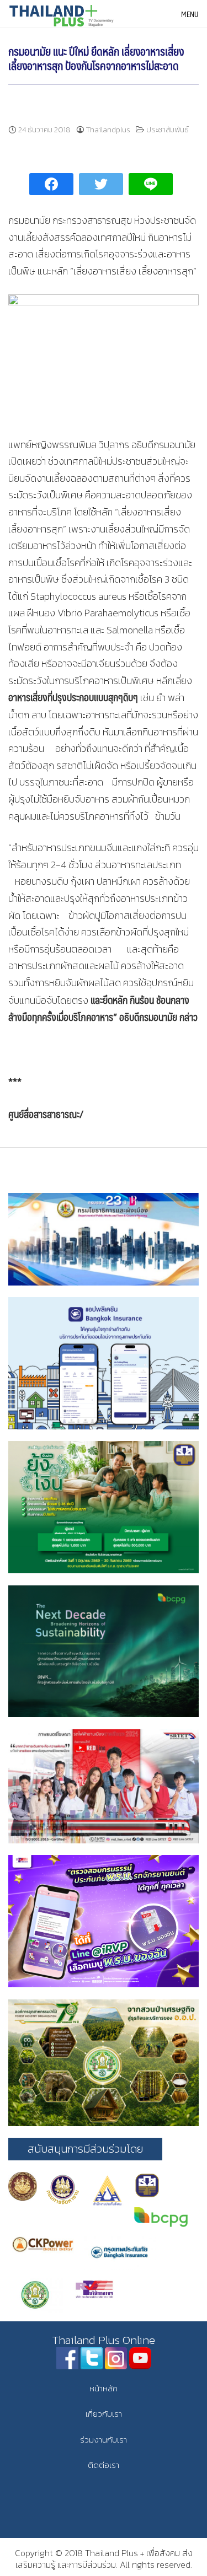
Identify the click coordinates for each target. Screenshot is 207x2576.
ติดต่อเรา (104, 2465)
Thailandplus (108, 130)
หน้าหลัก (104, 2388)
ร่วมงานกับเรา (104, 2440)
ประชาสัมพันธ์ (168, 130)
